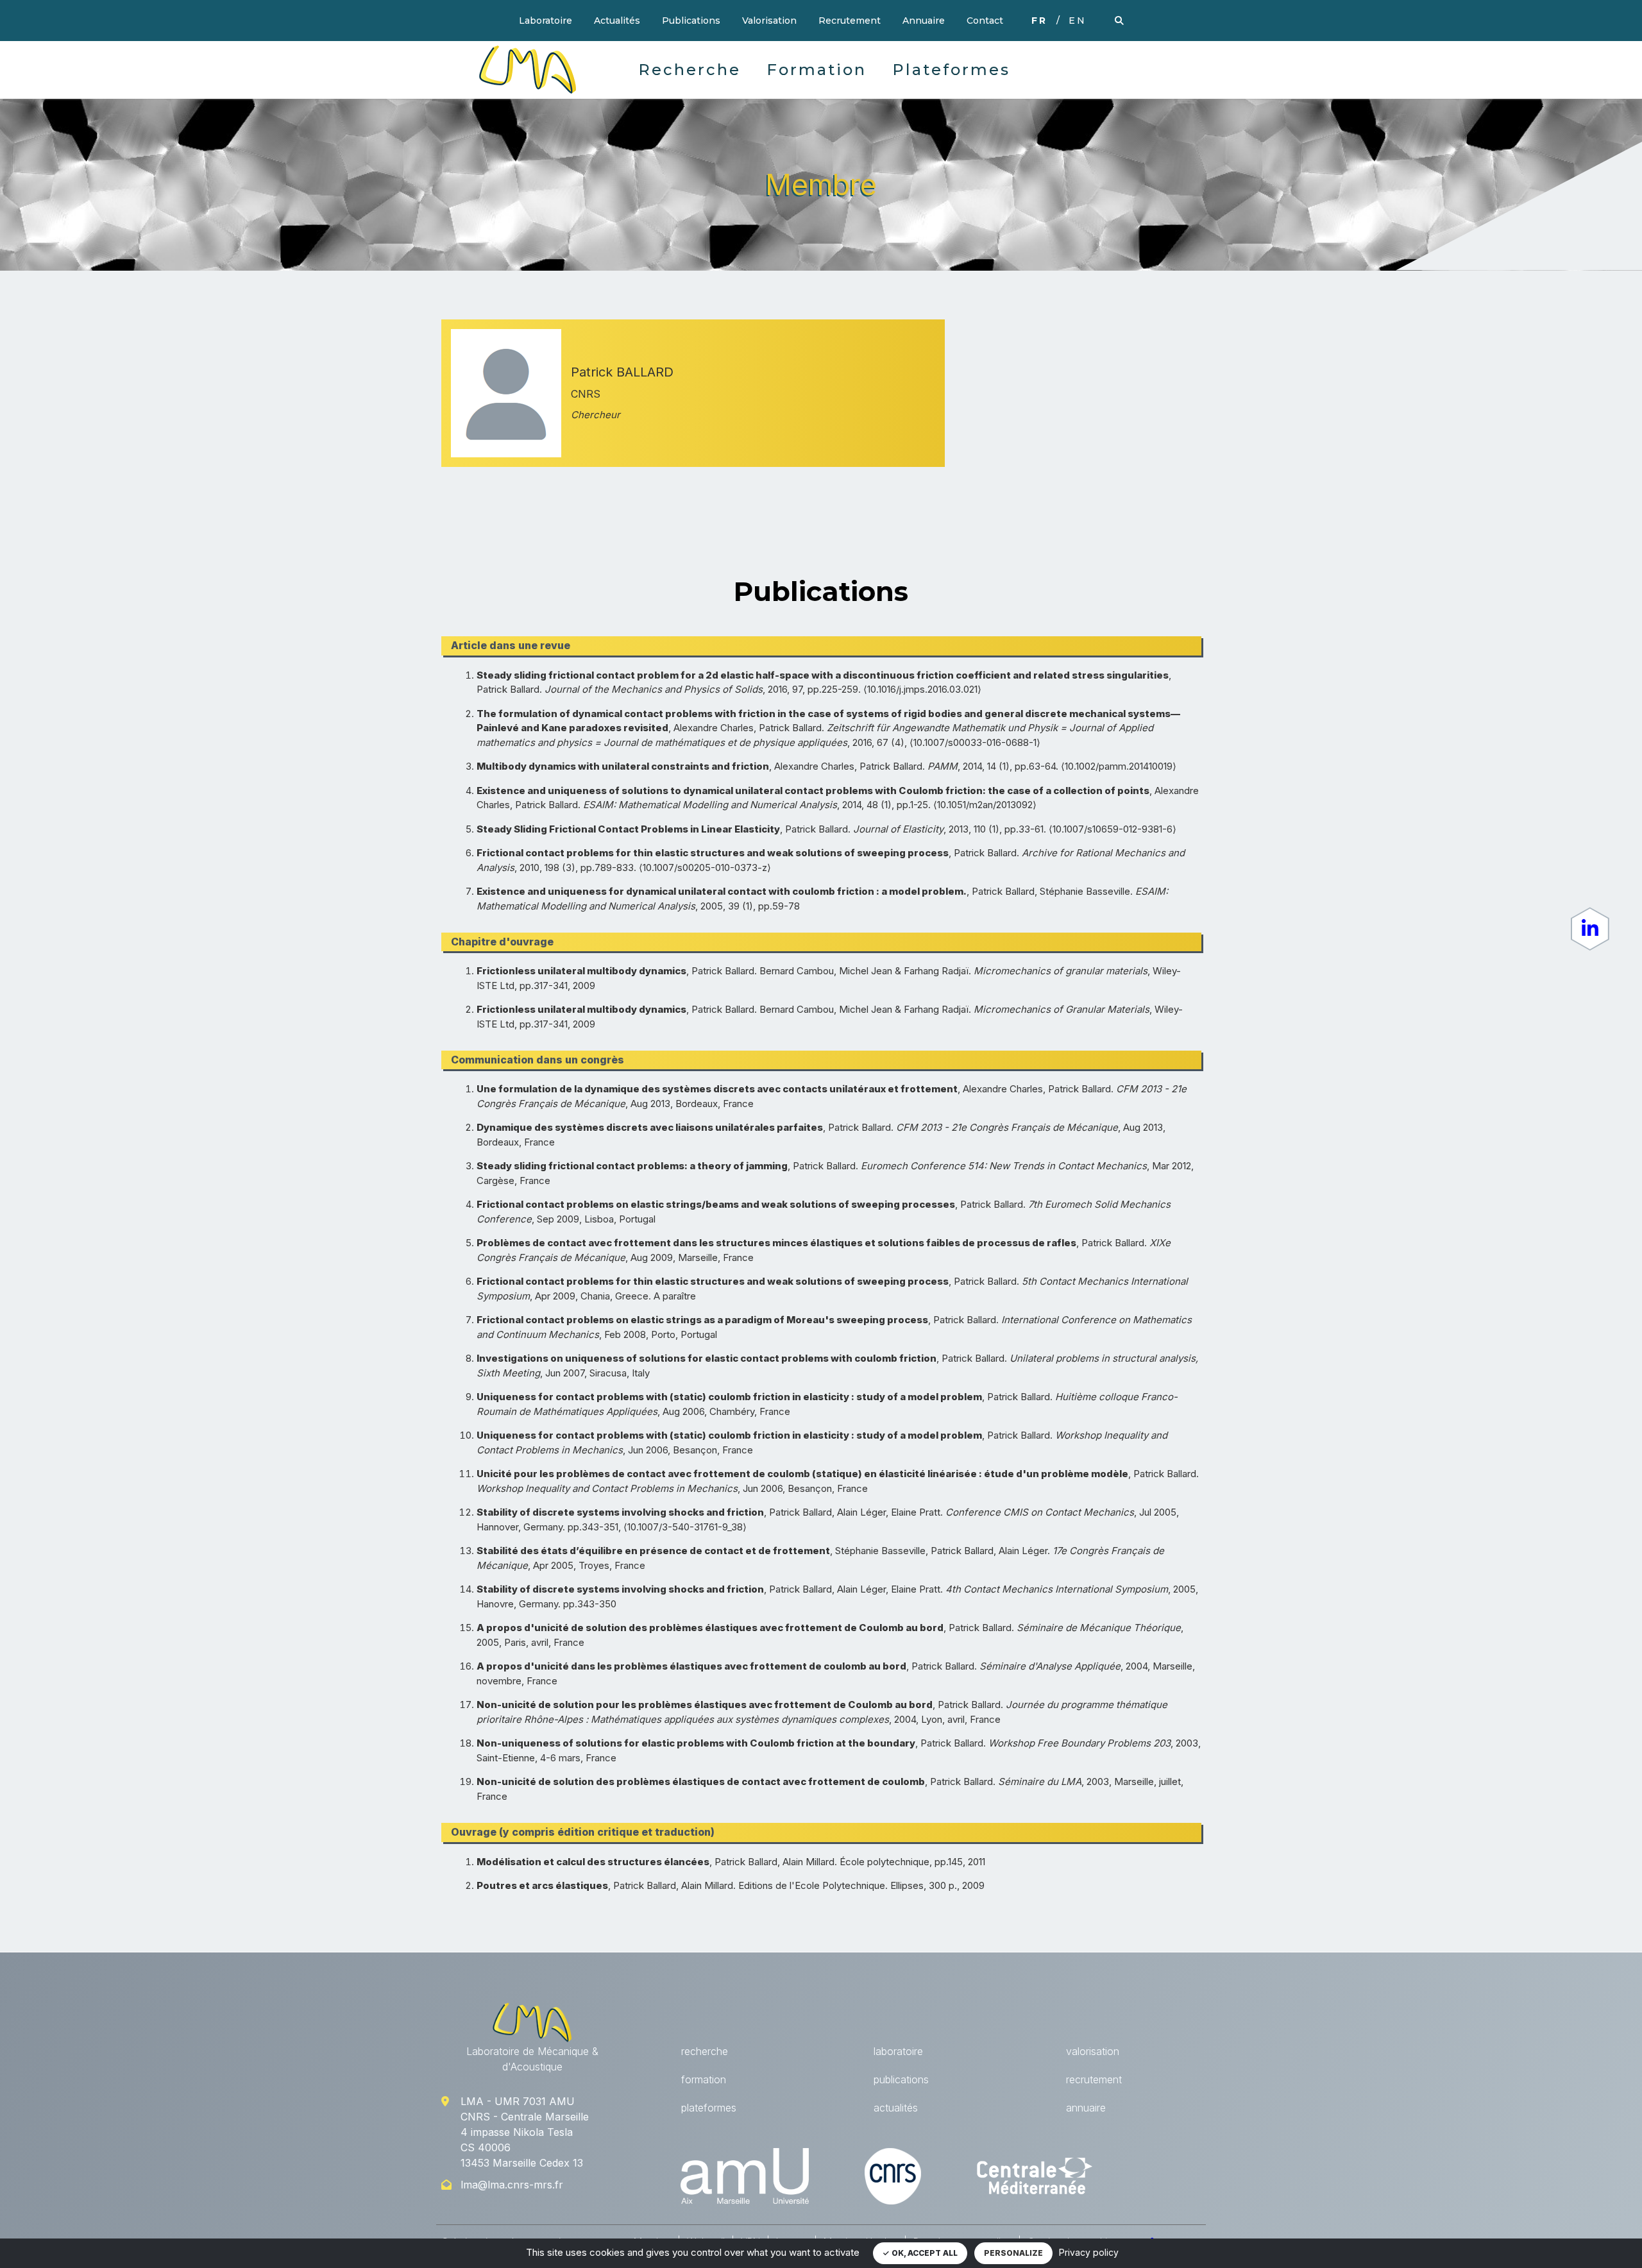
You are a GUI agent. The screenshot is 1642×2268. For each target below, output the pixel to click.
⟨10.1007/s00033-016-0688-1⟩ (975, 742)
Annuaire (924, 21)
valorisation (1093, 2051)
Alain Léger (861, 1512)
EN (1078, 21)
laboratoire (898, 2051)
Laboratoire (546, 21)
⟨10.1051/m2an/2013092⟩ (985, 805)
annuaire (1086, 2108)
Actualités (617, 21)
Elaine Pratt (916, 1512)
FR (1039, 21)
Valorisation (769, 21)
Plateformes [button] (951, 70)
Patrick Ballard (508, 689)
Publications (691, 21)
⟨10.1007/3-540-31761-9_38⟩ (685, 1527)
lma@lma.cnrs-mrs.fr (512, 2185)
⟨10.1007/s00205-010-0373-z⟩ (705, 867)
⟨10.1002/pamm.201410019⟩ (1119, 766)
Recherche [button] (690, 70)
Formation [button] (817, 70)
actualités (896, 2108)
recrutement (1094, 2079)
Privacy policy (1089, 2252)
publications (901, 2079)
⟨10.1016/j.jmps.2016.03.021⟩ (922, 689)
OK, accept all (924, 2253)
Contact (985, 21)
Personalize (1013, 2253)
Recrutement (850, 21)
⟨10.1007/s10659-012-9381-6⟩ (1113, 829)
